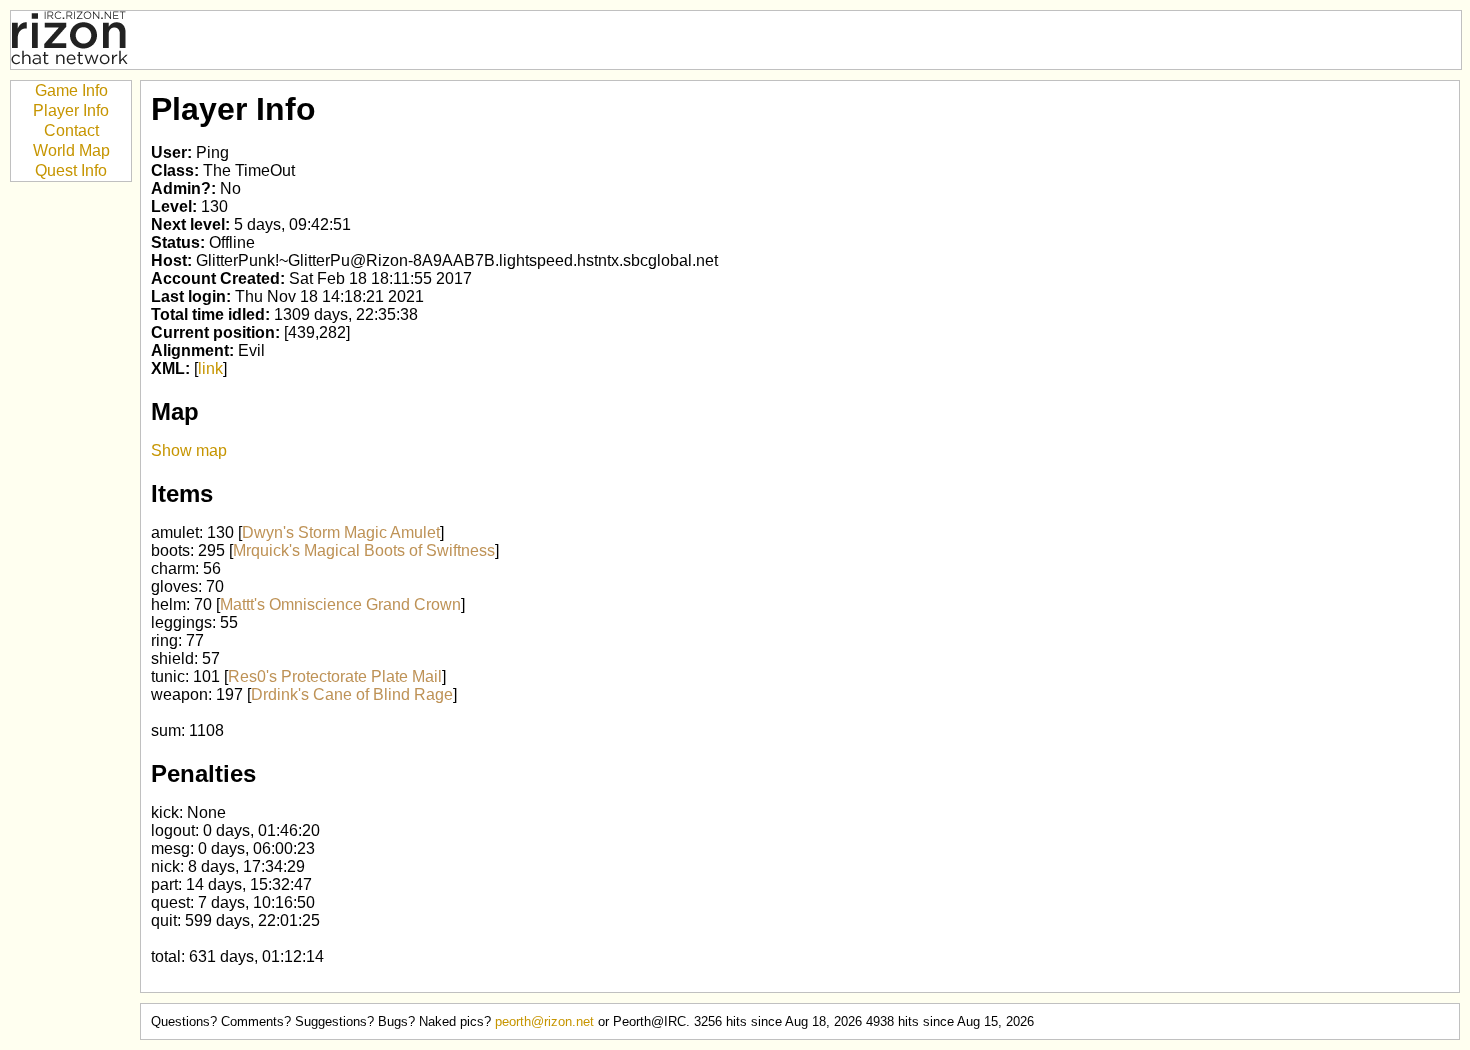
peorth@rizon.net (544, 1021)
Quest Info (71, 170)
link (210, 368)
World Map (71, 150)
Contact (71, 130)
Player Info (71, 110)
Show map (189, 450)
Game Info (71, 90)
